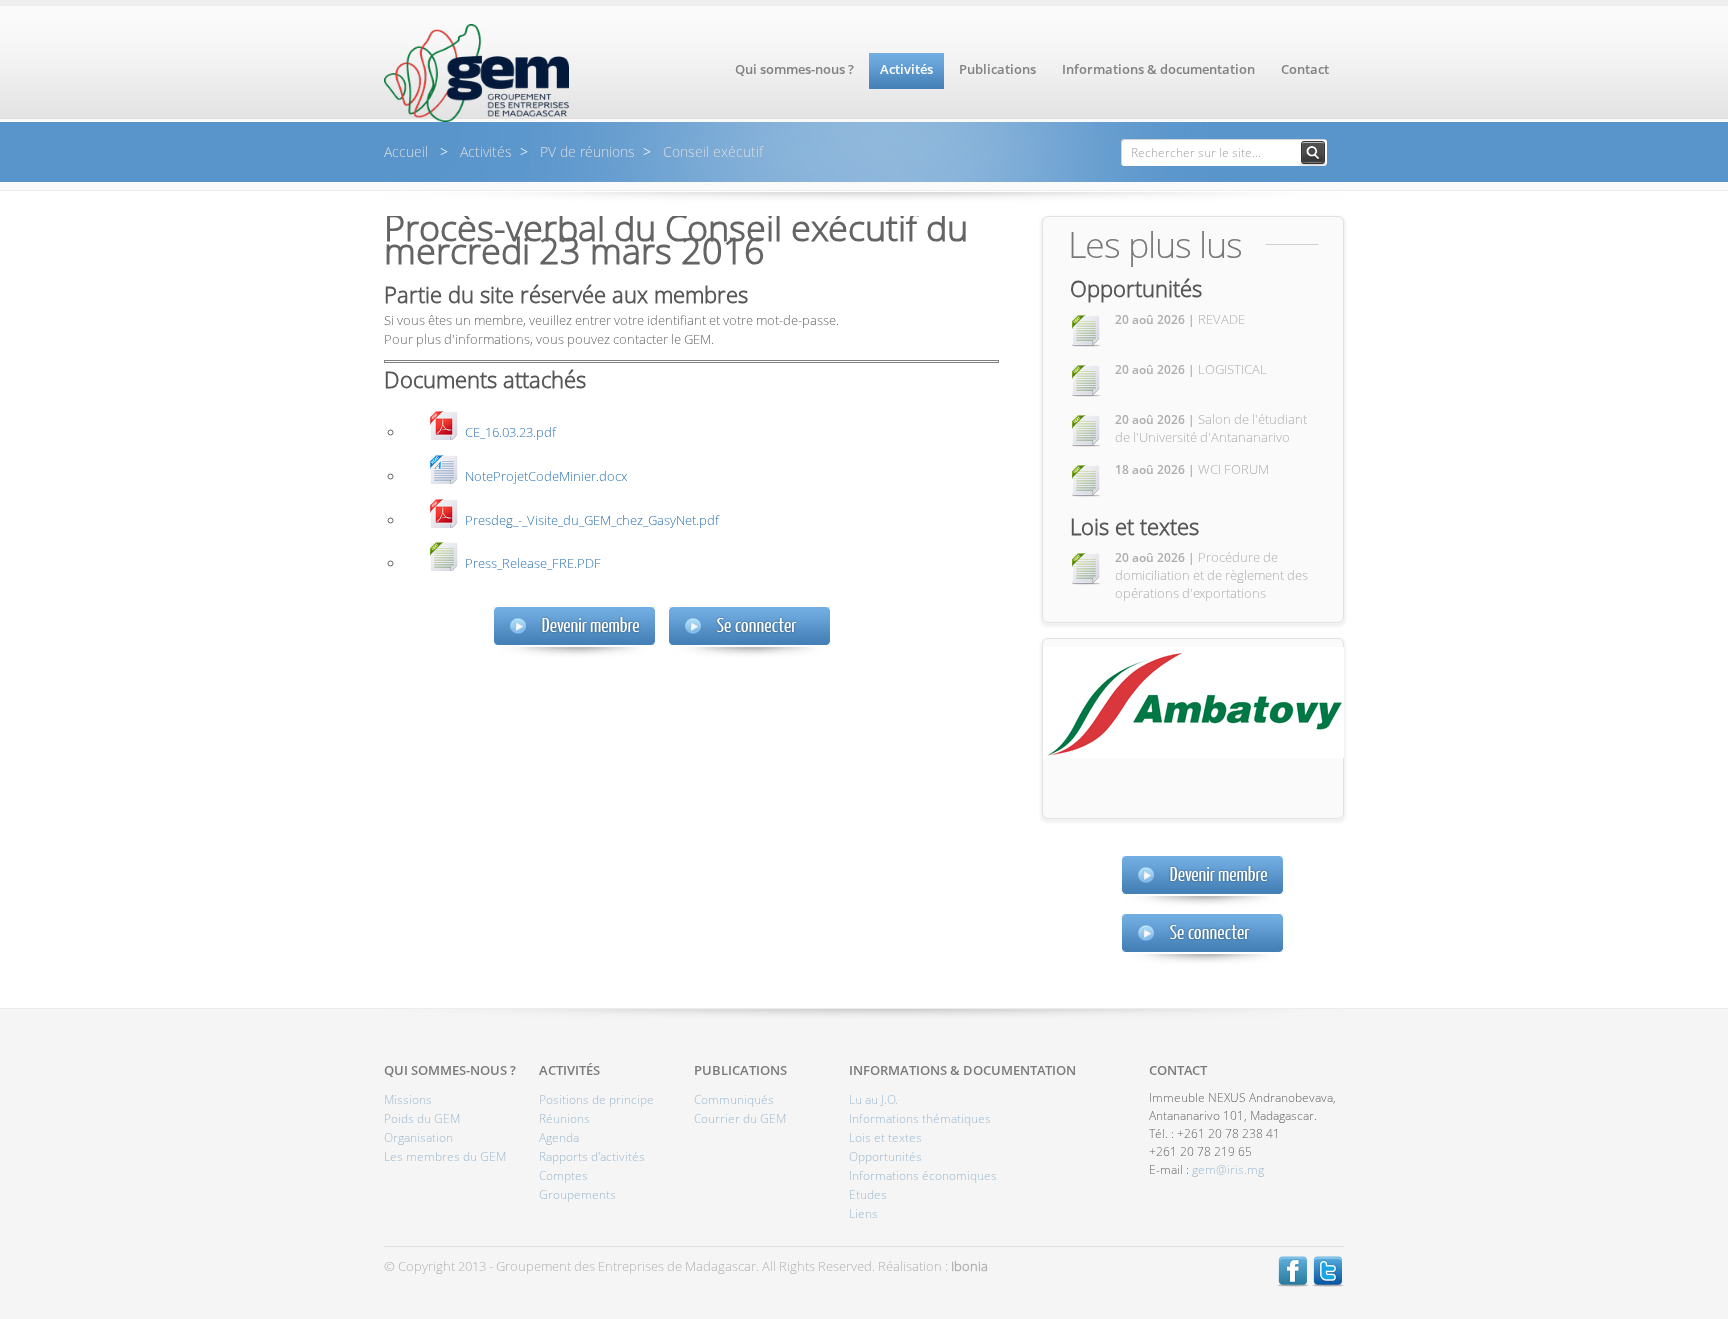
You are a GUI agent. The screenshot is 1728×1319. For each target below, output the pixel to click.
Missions (408, 1099)
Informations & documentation (1158, 69)
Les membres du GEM (445, 1156)
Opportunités (1136, 288)
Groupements (577, 1194)
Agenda (559, 1137)
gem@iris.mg (1228, 1169)
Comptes (563, 1175)
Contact (1305, 69)
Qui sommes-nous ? (794, 69)
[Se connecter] (1202, 938)
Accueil (408, 151)
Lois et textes (1134, 526)
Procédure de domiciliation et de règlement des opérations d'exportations (1211, 575)
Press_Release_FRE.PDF (533, 562)
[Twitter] (1328, 1282)
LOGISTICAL (1191, 369)
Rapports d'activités (592, 1156)
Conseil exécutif (711, 151)
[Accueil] (476, 117)
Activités (906, 69)
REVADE (1180, 319)
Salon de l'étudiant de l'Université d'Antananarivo (1211, 428)
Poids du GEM (422, 1118)
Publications (997, 69)
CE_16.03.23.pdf (510, 431)
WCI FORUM (1192, 469)
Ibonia (969, 1266)
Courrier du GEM (740, 1118)
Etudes (868, 1194)
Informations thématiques (920, 1118)
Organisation (418, 1137)
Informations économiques (923, 1175)
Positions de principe (596, 1099)
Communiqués (734, 1099)
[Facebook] (1293, 1282)
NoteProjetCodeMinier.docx (546, 475)
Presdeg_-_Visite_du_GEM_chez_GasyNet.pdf (592, 519)
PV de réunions (585, 151)
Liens (863, 1213)
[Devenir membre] (1202, 880)
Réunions (564, 1118)
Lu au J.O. (873, 1099)
